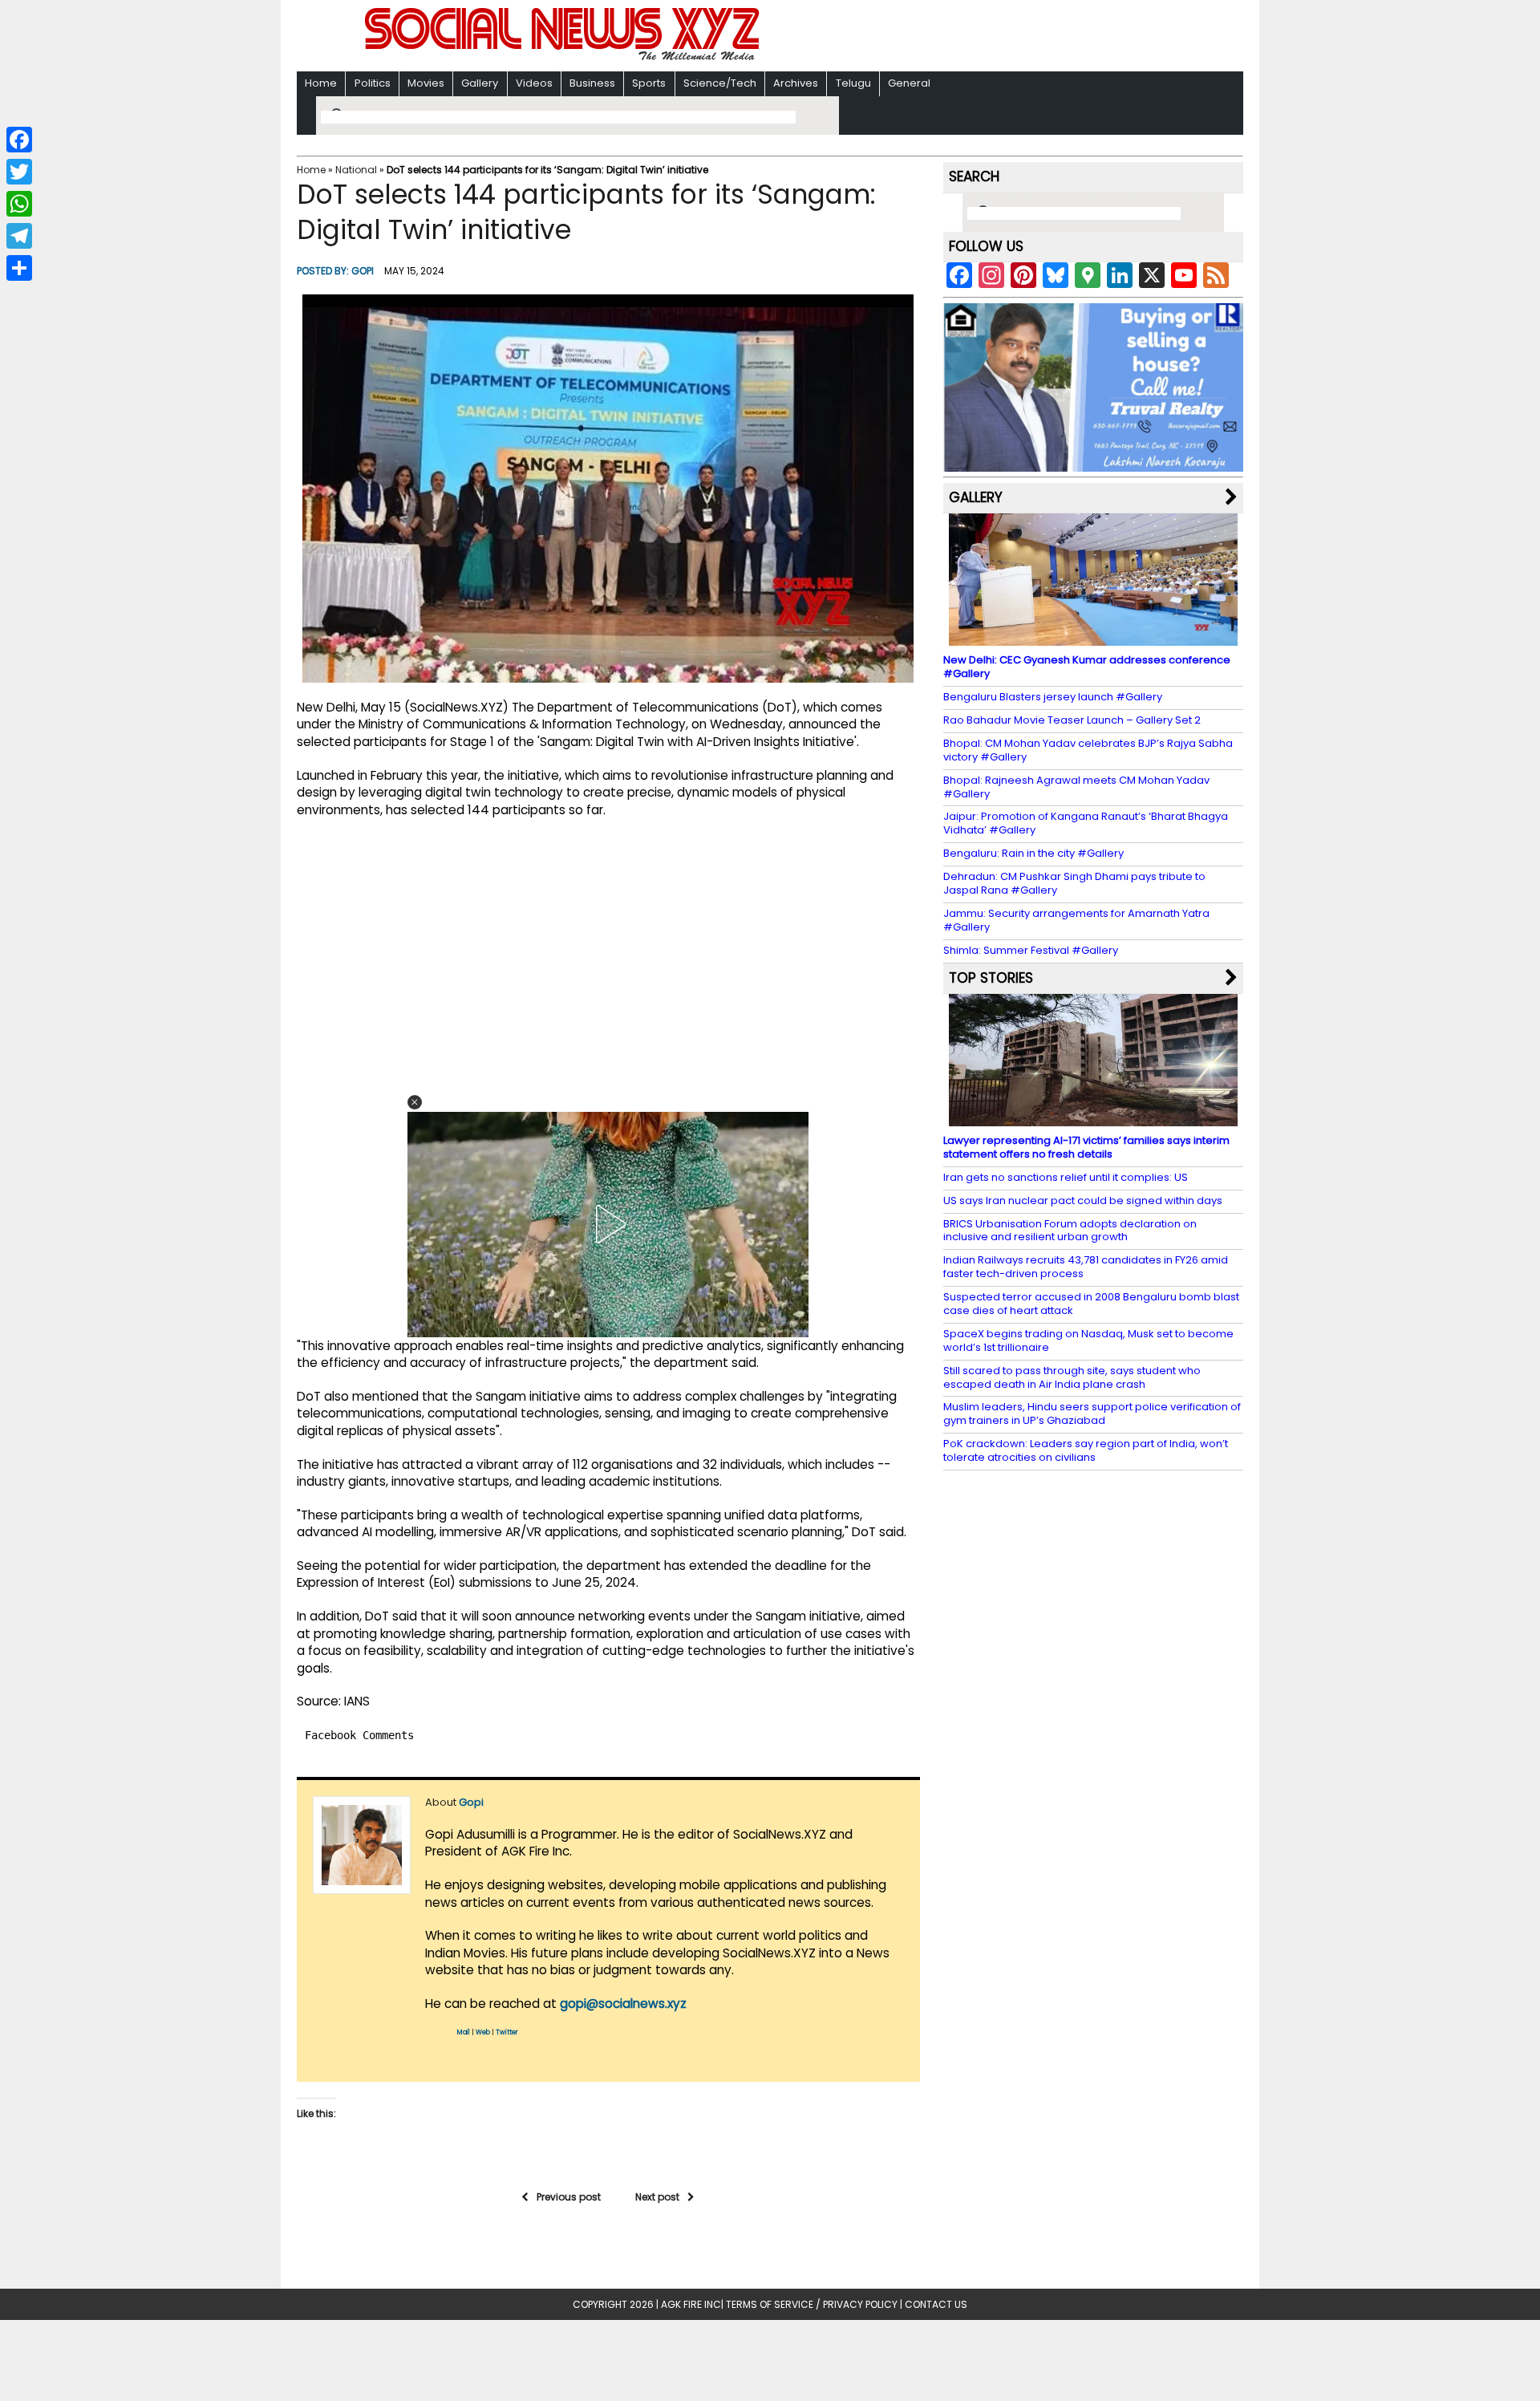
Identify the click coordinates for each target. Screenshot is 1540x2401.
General (909, 83)
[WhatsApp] (19, 204)
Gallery (480, 83)
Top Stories (991, 978)
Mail (464, 2032)
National (356, 170)
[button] (415, 1102)
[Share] (19, 268)
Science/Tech (720, 83)
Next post (657, 2197)
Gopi (363, 271)
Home (321, 83)
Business (592, 83)
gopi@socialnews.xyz (623, 2004)
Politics (373, 83)
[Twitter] (19, 172)
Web (483, 2032)
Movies (426, 83)
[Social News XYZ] (564, 57)
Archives (796, 83)
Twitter (507, 2032)
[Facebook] (19, 140)
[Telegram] (19, 236)
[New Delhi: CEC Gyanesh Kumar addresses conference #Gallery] (1093, 638)
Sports (649, 83)
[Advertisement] (978, 37)
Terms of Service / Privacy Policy (812, 2304)
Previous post (569, 2197)
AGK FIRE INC (691, 2304)
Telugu (853, 83)
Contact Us (936, 2304)
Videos (534, 83)
